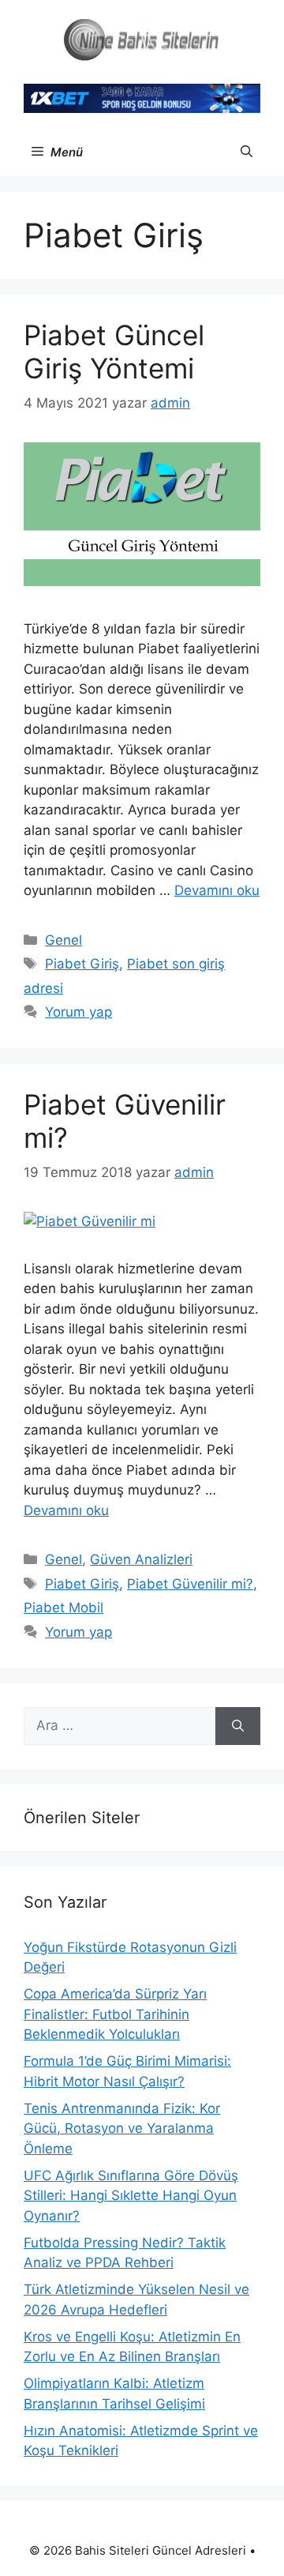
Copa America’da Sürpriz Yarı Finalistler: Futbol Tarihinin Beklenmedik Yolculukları (115, 2014)
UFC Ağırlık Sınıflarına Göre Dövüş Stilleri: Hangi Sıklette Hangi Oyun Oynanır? (131, 2196)
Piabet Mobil (64, 1608)
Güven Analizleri (141, 1559)
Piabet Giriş (82, 964)
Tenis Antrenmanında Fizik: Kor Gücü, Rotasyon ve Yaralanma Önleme (122, 2128)
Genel (64, 940)
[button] (247, 152)
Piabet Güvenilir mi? (190, 1584)
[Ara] (238, 1726)
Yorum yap (78, 1012)
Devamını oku (217, 890)
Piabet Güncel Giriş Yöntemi (114, 352)
